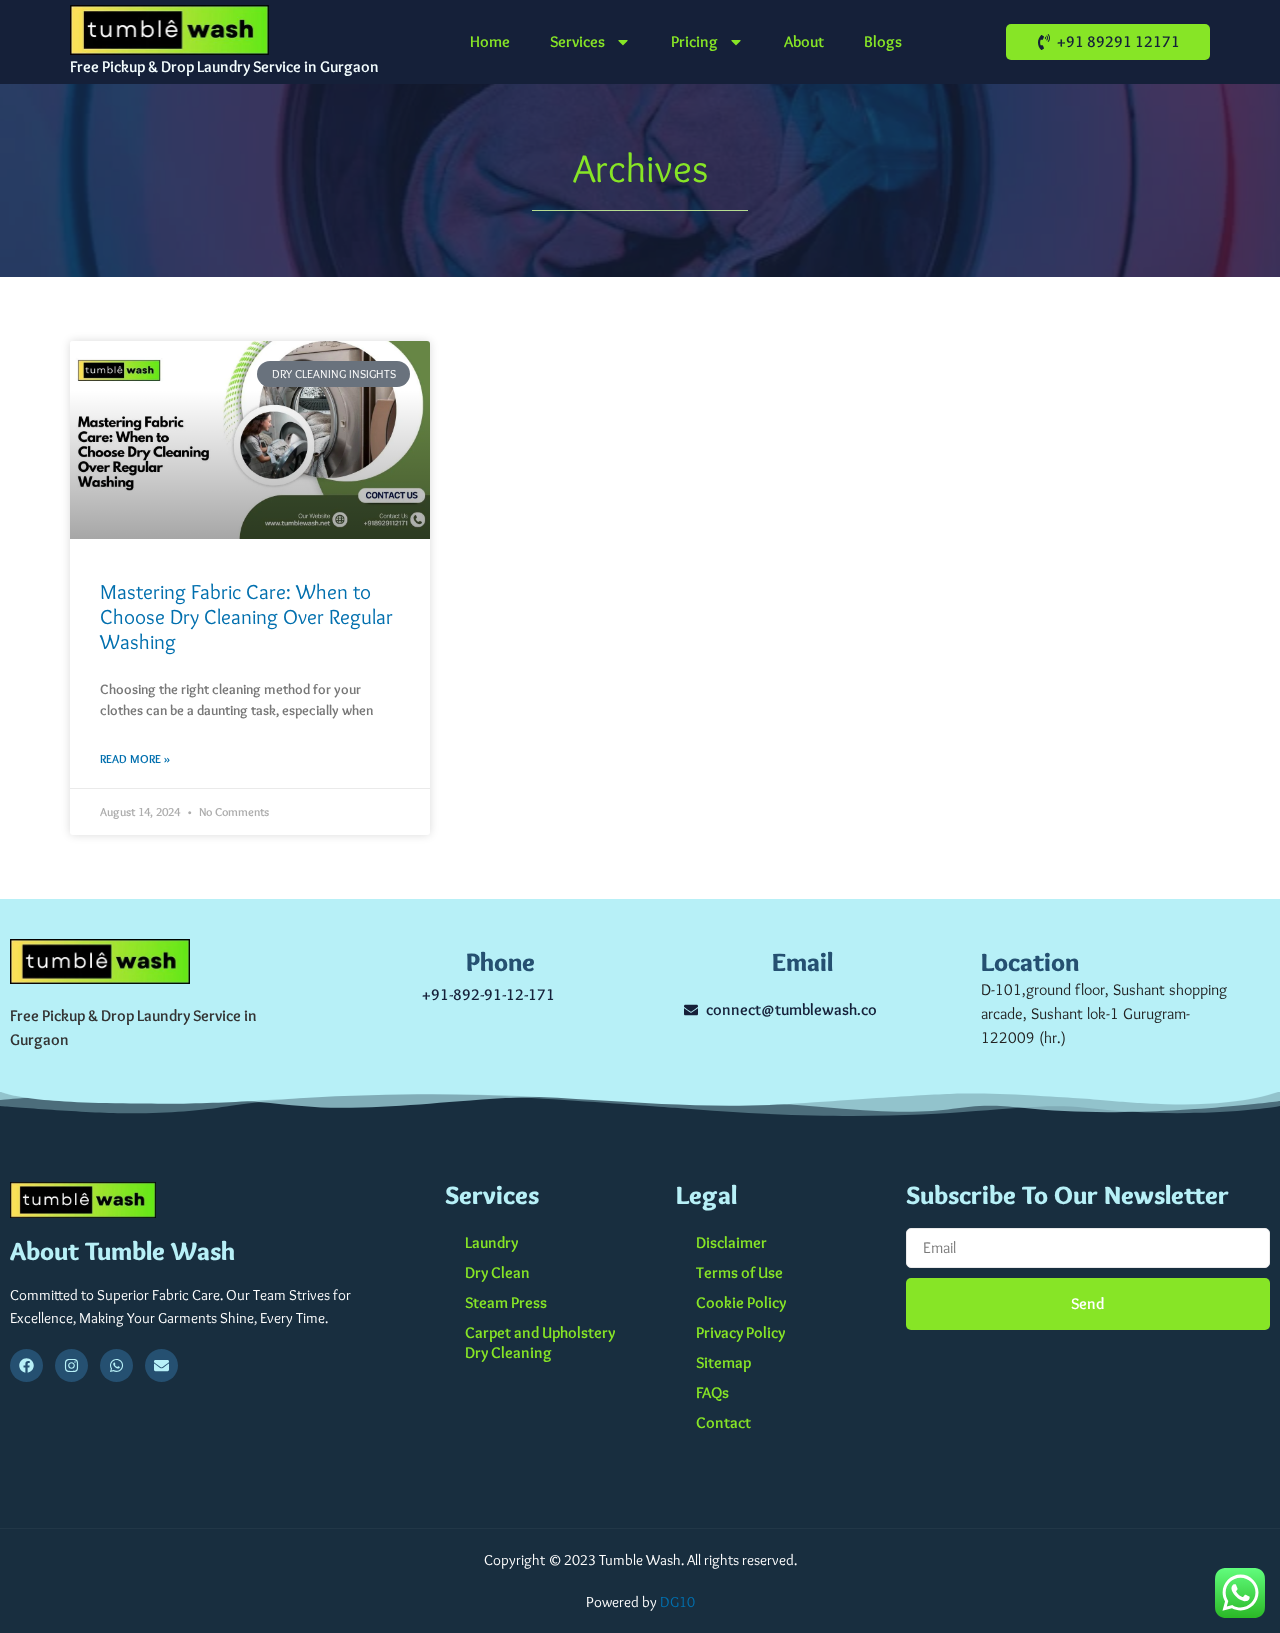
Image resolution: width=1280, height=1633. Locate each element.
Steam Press (506, 1302)
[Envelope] (161, 1365)
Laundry (491, 1242)
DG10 (677, 1602)
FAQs (712, 1392)
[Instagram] (71, 1365)
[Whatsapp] (116, 1365)
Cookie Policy (741, 1302)
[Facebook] (26, 1365)
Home (490, 41)
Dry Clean (497, 1272)
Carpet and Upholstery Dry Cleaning (540, 1342)
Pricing (694, 41)
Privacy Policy (740, 1332)
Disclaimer (731, 1242)
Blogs (883, 41)
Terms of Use (739, 1272)
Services (577, 41)
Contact (723, 1422)
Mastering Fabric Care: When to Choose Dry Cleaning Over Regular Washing (246, 616)
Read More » (135, 758)
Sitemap (723, 1362)
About (804, 41)
